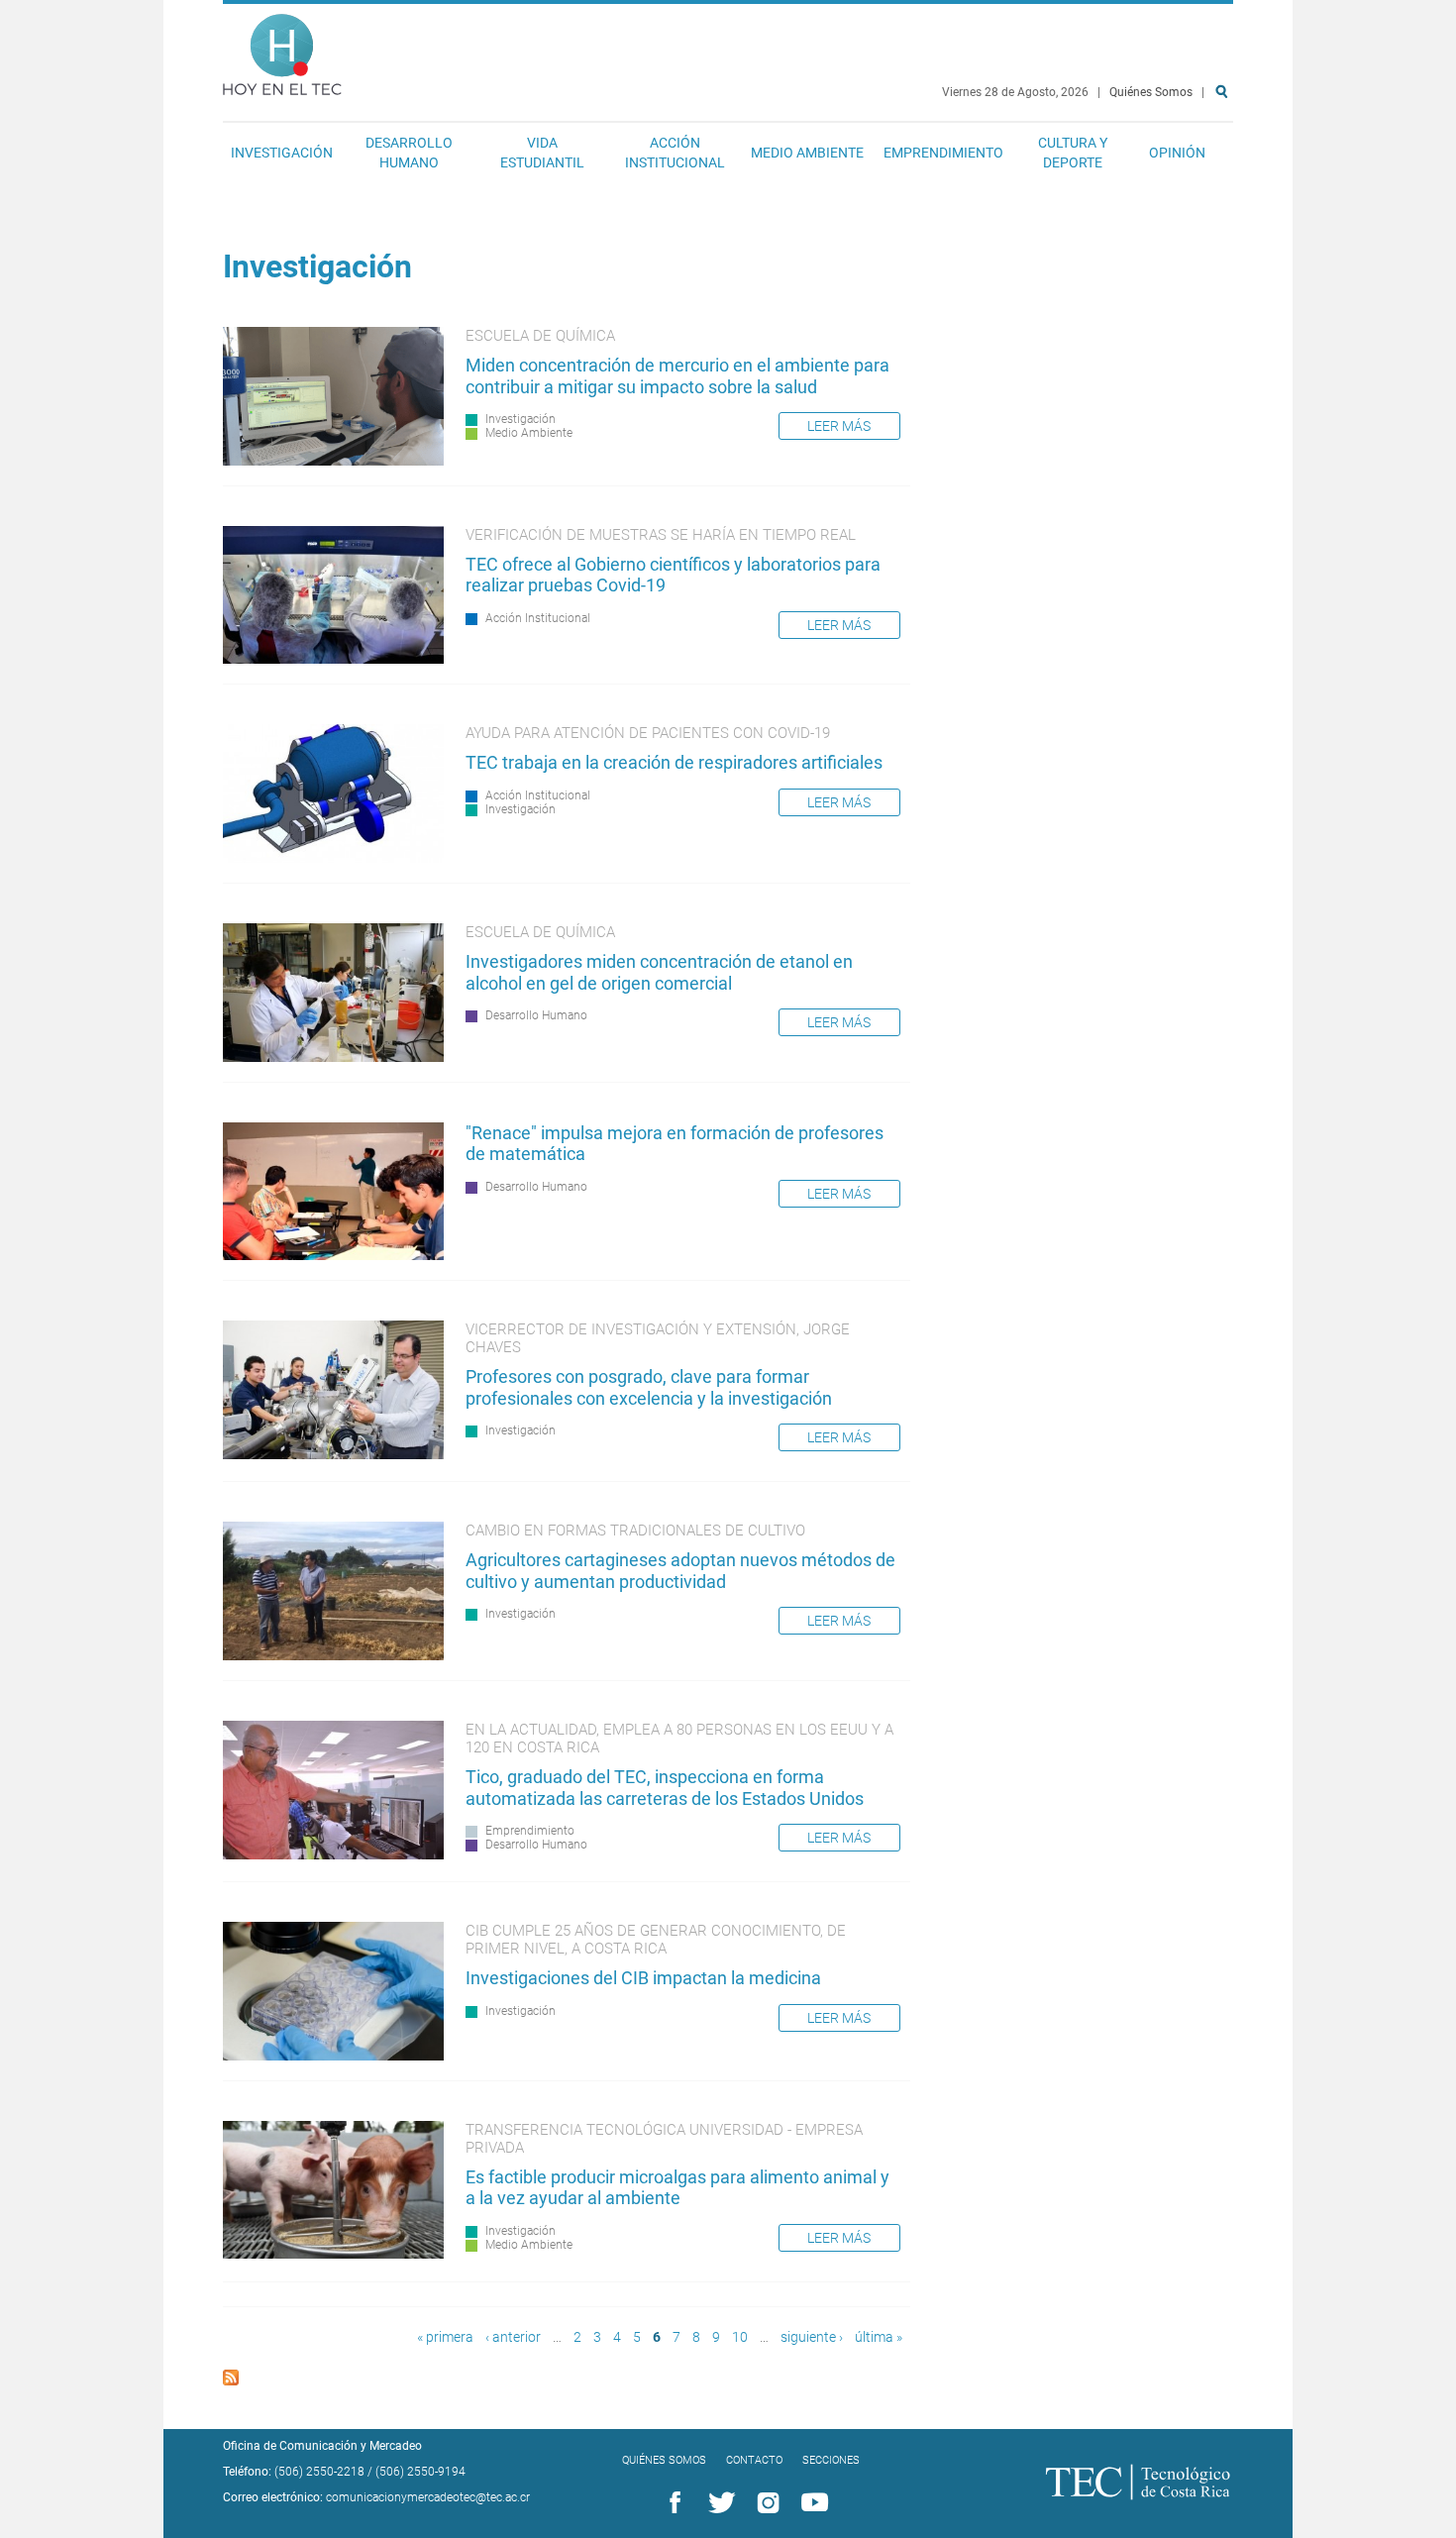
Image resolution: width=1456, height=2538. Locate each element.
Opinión (1177, 153)
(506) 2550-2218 (319, 2472)
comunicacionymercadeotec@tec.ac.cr (428, 2497)
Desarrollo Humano (409, 153)
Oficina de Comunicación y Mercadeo (322, 2446)
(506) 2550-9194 (420, 2472)
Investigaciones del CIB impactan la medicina (643, 1978)
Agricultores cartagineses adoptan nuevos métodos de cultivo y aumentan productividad (680, 1571)
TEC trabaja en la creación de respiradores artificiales (674, 762)
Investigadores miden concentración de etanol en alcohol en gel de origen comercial (659, 972)
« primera (445, 2337)
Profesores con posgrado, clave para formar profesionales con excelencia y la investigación (649, 1387)
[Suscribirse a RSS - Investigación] (231, 2380)
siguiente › (812, 2337)
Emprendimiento (943, 153)
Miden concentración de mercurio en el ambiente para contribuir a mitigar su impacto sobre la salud (677, 376)
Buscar (1225, 155)
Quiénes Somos (1151, 92)
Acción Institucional (675, 153)
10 (740, 2337)
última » (879, 2337)
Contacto (754, 2460)
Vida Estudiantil (542, 153)
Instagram (765, 2503)
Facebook (672, 2503)
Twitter (718, 2503)
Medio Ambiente (807, 153)
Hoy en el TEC (282, 50)
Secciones (831, 2460)
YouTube (811, 2503)
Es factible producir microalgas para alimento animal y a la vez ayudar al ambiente (677, 2188)
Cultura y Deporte (1073, 153)
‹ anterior (513, 2337)
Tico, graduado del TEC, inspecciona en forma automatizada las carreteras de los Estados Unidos (665, 1788)
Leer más (839, 426)
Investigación (282, 153)
